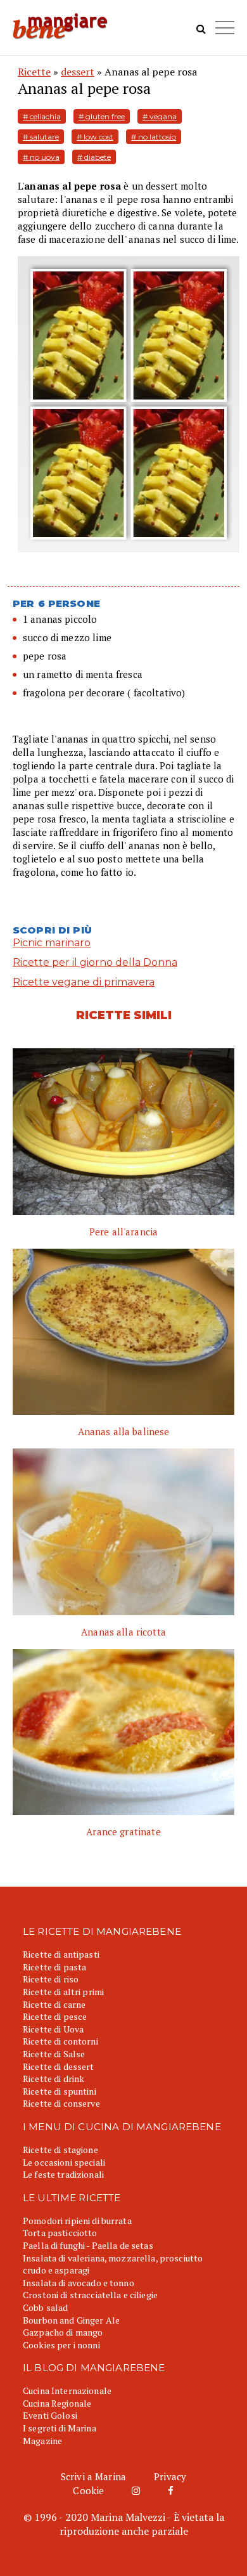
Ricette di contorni (60, 2041)
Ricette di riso (51, 1979)
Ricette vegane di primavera (84, 982)
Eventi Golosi (50, 2415)
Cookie (88, 2490)
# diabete (94, 157)
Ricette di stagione (60, 2150)
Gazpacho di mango (63, 2332)
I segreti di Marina (60, 2428)
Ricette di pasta (54, 1967)
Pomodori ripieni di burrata (77, 2221)
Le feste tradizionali (63, 2174)
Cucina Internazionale (67, 2391)
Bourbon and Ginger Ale (71, 2320)
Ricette (34, 72)
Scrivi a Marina (93, 2476)
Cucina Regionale (57, 2403)
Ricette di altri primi (63, 1992)
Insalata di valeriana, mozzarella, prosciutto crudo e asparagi (113, 2264)
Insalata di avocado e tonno (79, 2283)
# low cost (95, 137)
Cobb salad (45, 2307)
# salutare (41, 137)
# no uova (41, 157)
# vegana (160, 116)
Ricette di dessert (59, 2066)
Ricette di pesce (55, 2016)
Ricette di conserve (61, 2103)
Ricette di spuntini (60, 2091)
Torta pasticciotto (60, 2233)
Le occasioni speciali (64, 2162)
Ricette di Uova (53, 2029)
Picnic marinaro (52, 943)
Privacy (170, 2476)
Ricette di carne (54, 2004)
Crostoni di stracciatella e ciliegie (90, 2295)
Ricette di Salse (54, 2054)
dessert (78, 72)
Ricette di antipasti (61, 1954)
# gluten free (102, 116)
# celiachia (42, 116)
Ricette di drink (54, 2078)
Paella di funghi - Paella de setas (88, 2245)
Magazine (42, 2441)
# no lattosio (154, 137)
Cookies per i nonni (61, 2345)
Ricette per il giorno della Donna (95, 962)
